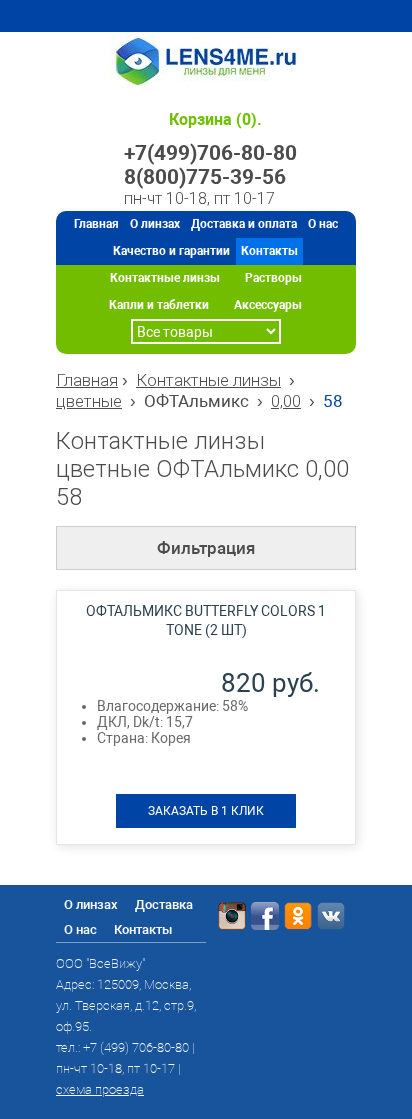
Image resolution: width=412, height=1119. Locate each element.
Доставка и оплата (244, 224)
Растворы (273, 278)
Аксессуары (268, 305)
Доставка (164, 904)
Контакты (269, 251)
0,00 (286, 401)
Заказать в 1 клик (206, 811)
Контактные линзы (165, 278)
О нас (323, 224)
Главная (96, 224)
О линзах (155, 224)
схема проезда (100, 1089)
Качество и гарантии (171, 251)
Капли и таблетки (159, 305)
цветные (89, 401)
